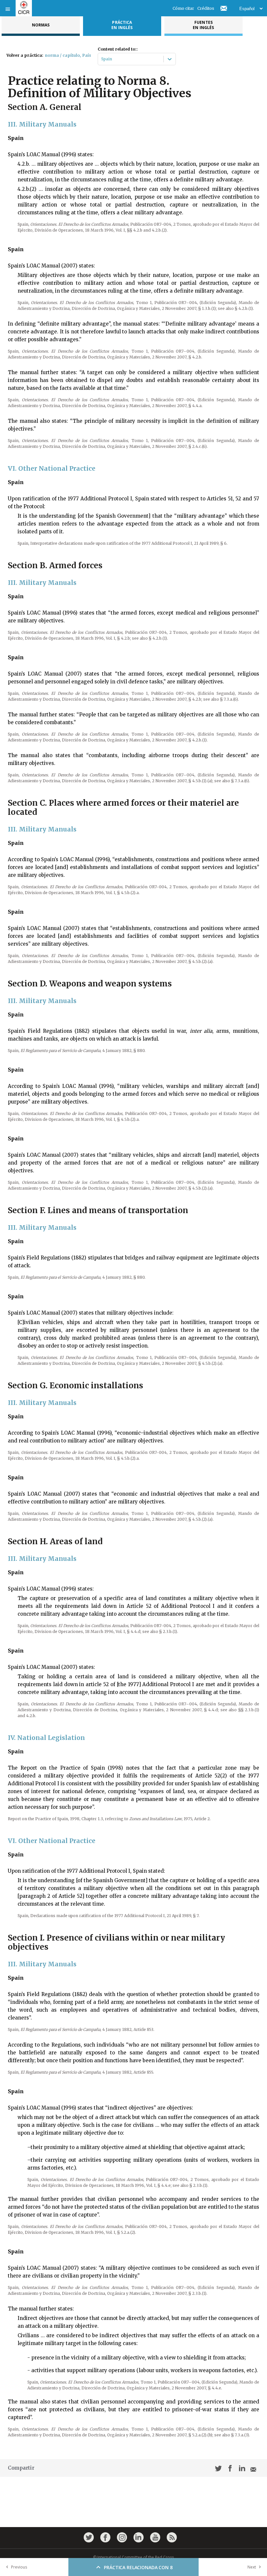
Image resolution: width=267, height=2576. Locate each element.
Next (252, 2567)
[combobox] (102, 59)
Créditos (206, 8)
